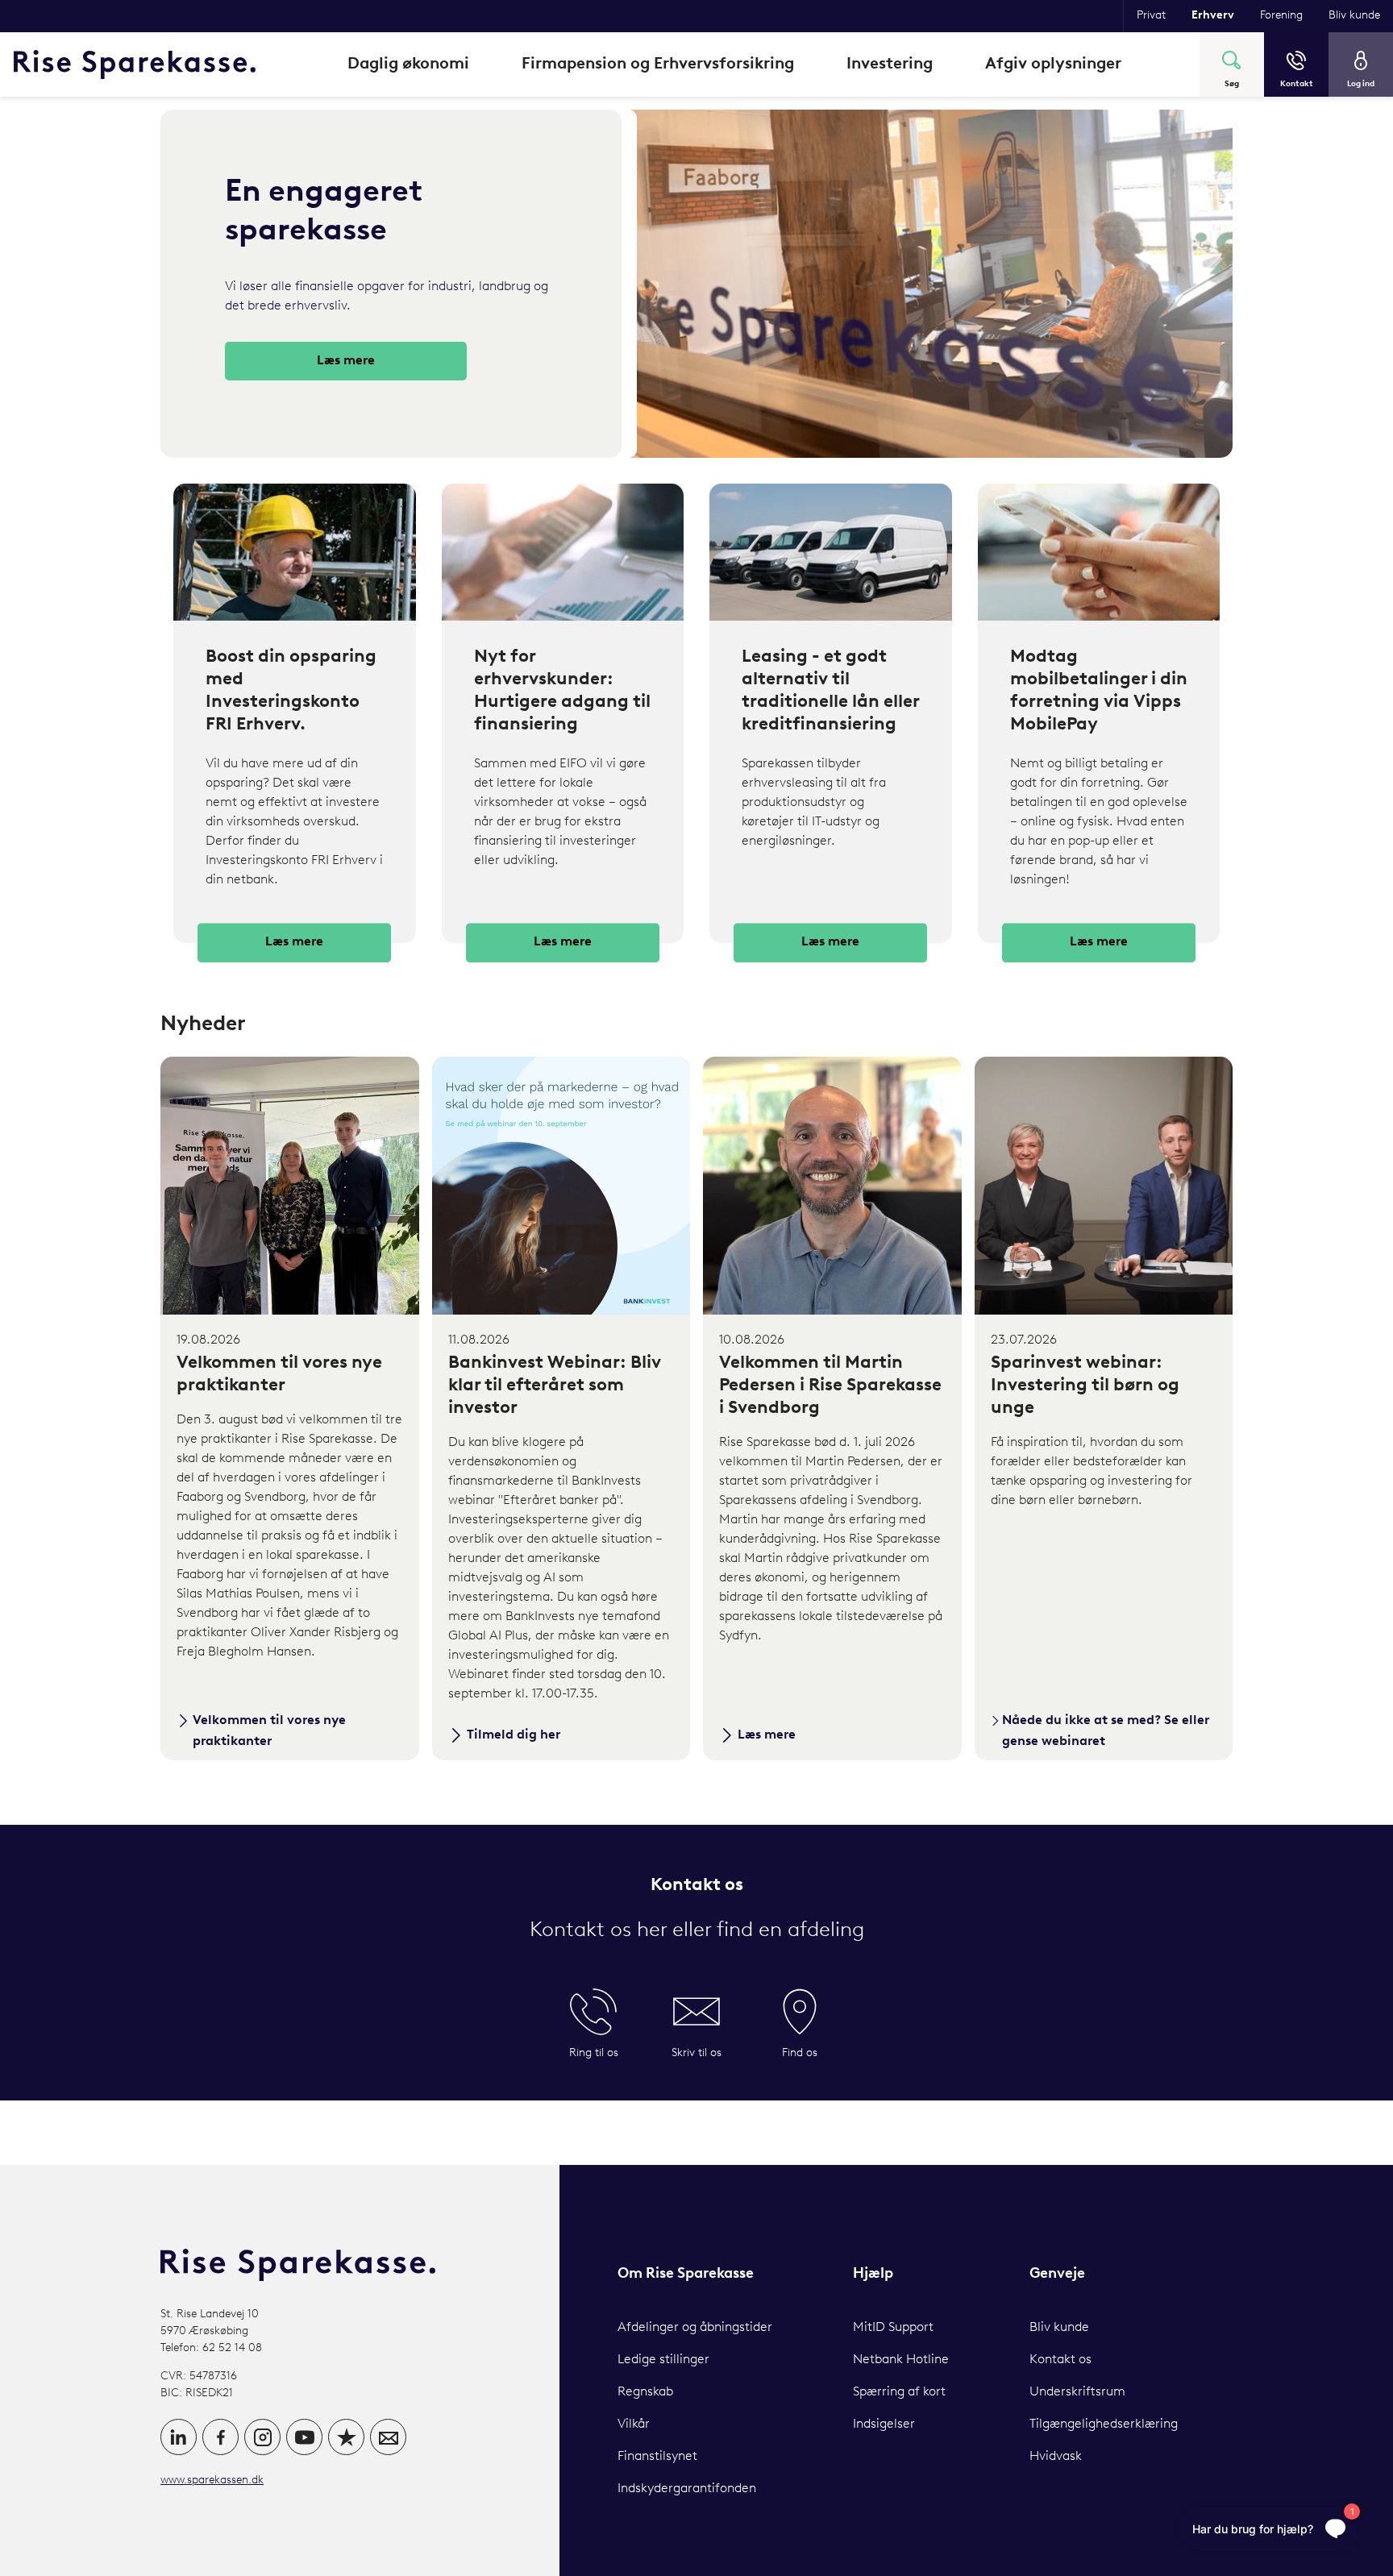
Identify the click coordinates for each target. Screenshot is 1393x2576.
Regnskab (645, 2392)
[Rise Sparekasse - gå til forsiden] (135, 64)
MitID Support (893, 2328)
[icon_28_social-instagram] (262, 2437)
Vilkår (634, 2424)
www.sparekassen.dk (212, 2480)
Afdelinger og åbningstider (695, 2328)
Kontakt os (1060, 2360)
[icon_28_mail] (388, 2437)
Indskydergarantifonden (687, 2489)
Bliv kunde (1059, 2328)
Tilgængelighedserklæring (1104, 2424)
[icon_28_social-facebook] (220, 2437)
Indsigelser (884, 2424)
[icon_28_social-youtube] (304, 2437)
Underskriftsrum (1077, 2392)
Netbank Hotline (901, 2360)
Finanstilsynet (657, 2457)
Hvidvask (1056, 2457)
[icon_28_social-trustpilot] (346, 2437)
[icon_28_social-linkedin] (179, 2437)
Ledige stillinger (663, 2360)
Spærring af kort (899, 2392)
